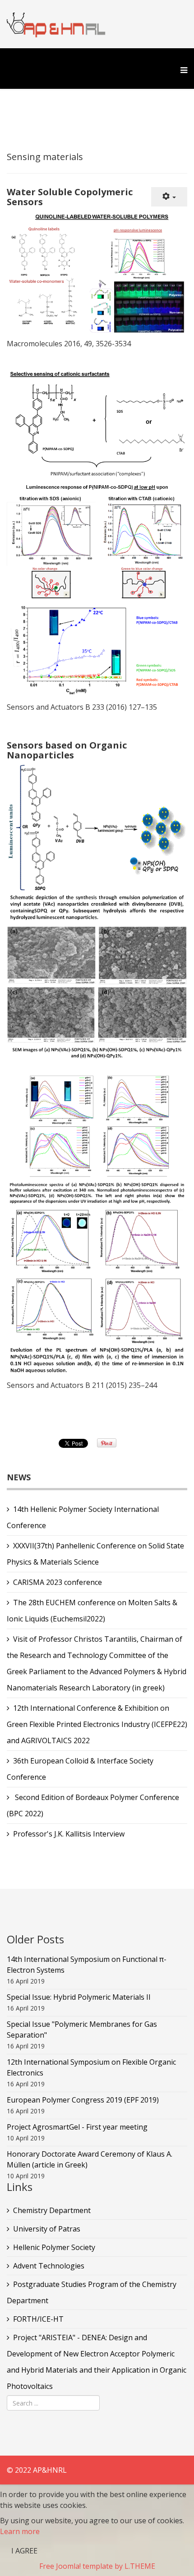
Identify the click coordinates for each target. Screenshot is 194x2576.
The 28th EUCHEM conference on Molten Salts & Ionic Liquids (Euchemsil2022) (92, 1611)
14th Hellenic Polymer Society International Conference (83, 1517)
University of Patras (47, 2229)
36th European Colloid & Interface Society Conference (80, 1769)
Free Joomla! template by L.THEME (97, 2566)
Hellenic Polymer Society (54, 2247)
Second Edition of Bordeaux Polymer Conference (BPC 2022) (93, 1805)
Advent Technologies (49, 2266)
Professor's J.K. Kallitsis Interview (69, 1834)
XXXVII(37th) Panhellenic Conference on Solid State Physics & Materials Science (95, 1554)
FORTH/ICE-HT (38, 2319)
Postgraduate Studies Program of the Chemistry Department (92, 2292)
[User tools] (169, 197)
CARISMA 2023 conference (58, 1582)
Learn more (20, 2531)
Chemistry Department (52, 2210)
